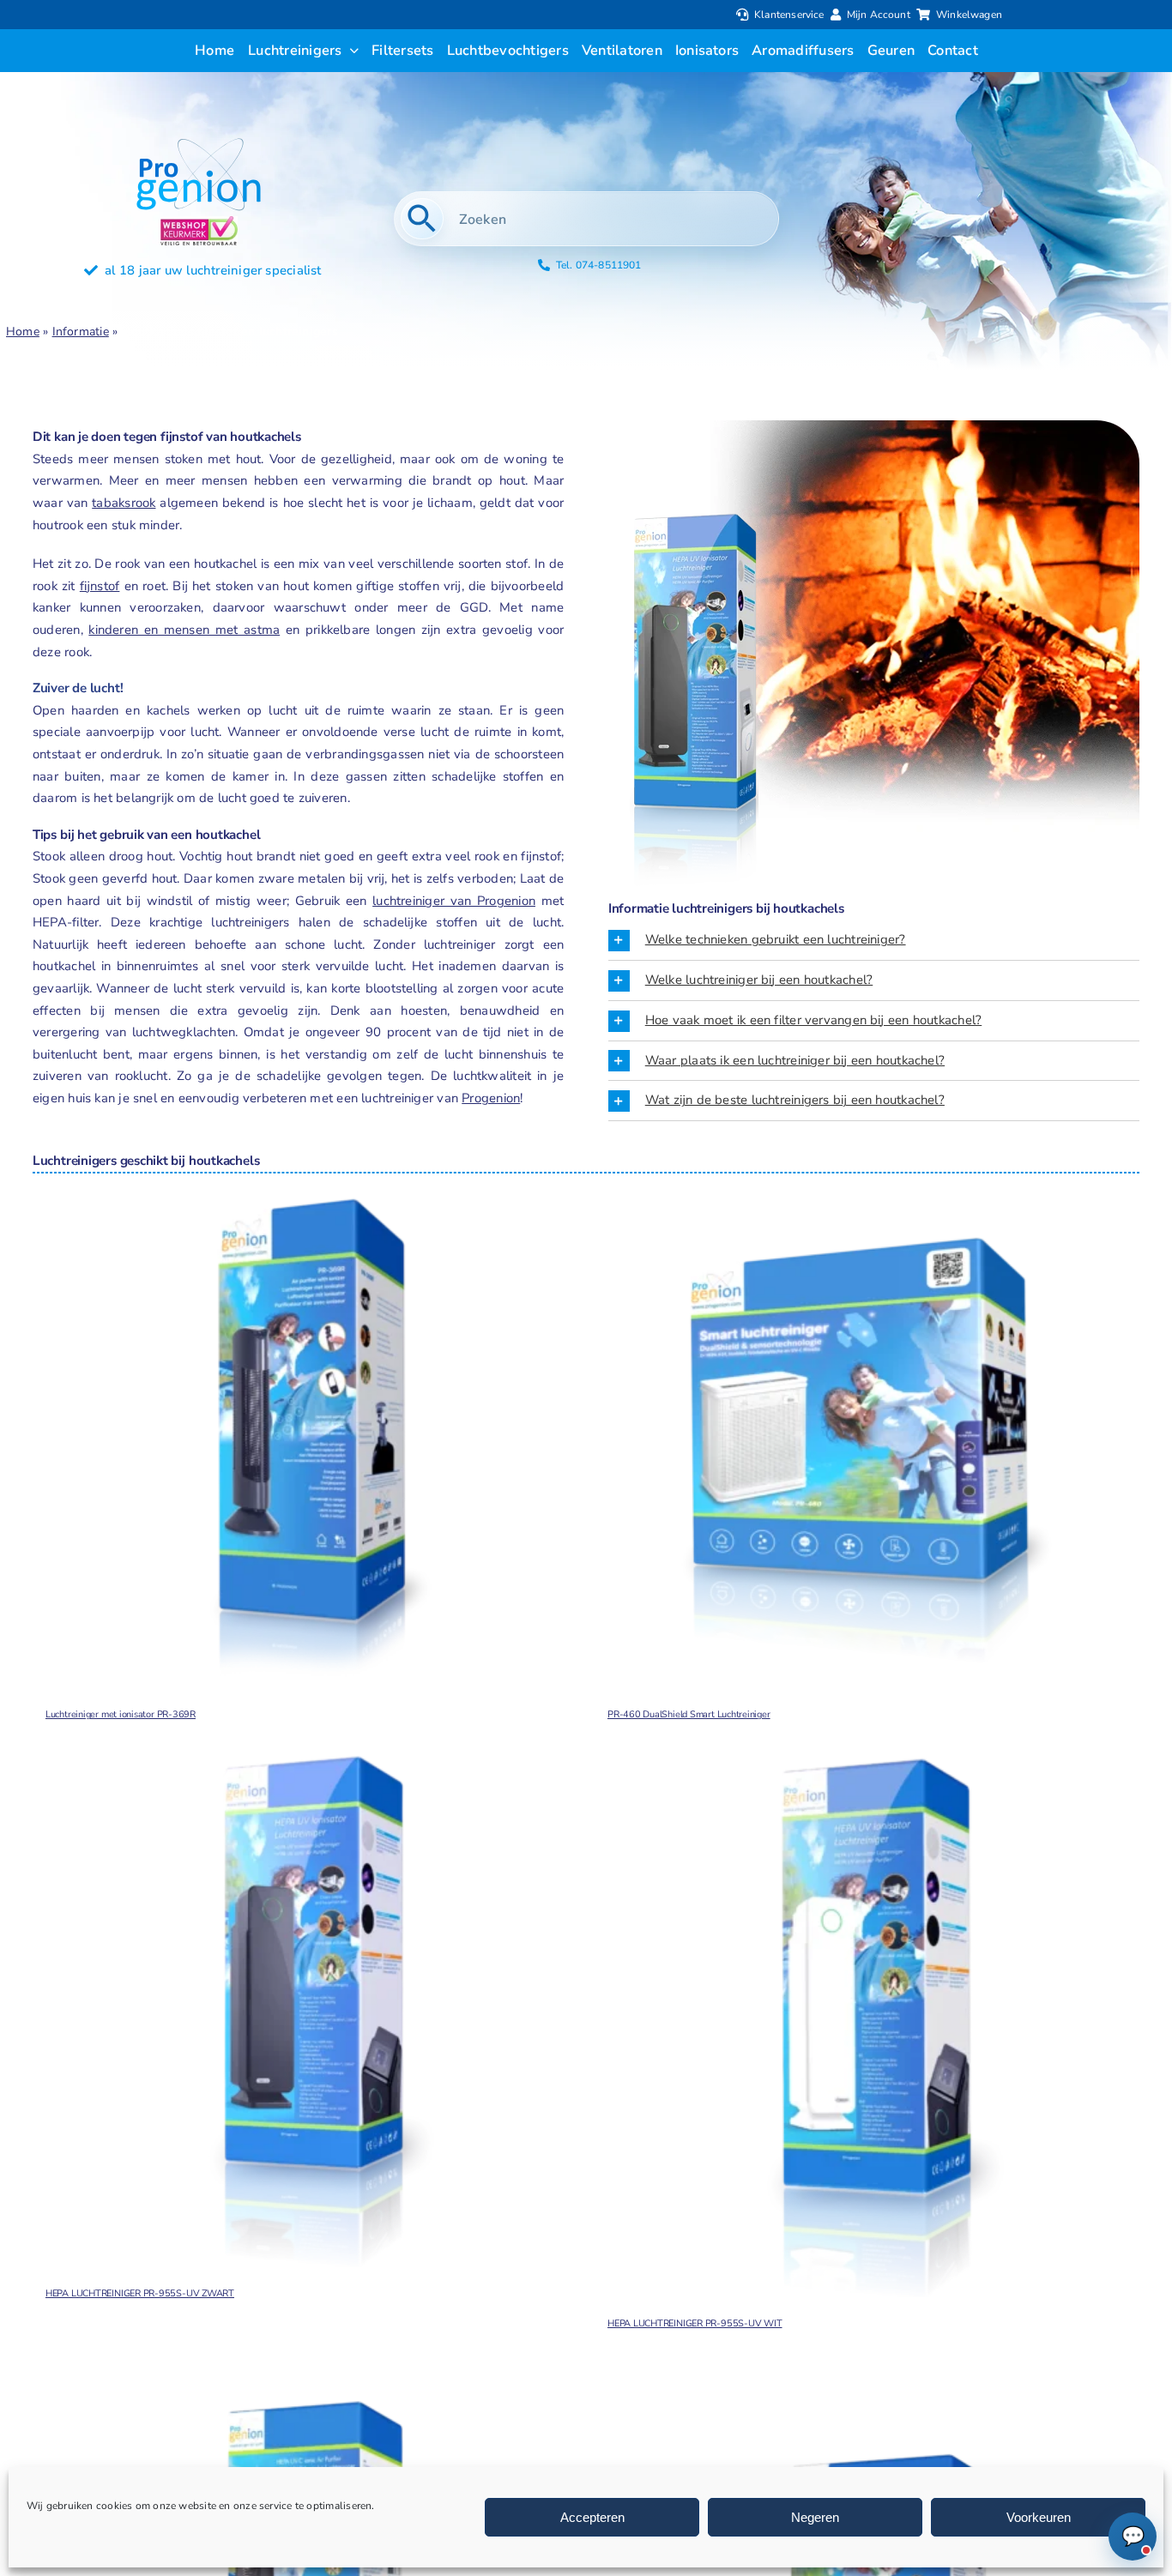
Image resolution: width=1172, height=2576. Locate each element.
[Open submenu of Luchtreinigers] (351, 51)
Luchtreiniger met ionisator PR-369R (121, 1714)
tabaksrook (124, 503)
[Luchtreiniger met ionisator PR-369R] (305, 1431)
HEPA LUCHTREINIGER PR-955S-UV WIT (695, 2323)
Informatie (81, 332)
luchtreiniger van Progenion (454, 901)
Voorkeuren (1039, 2517)
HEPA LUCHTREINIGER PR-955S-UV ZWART (140, 2293)
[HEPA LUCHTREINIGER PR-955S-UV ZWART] (305, 2010)
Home (23, 332)
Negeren (815, 2517)
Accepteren (592, 2517)
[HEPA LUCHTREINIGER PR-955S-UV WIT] (867, 2025)
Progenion (491, 1098)
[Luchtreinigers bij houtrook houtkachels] (694, 512)
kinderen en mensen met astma (184, 630)
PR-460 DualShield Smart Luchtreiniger (689, 1714)
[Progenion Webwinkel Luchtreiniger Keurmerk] (199, 222)
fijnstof (100, 586)
